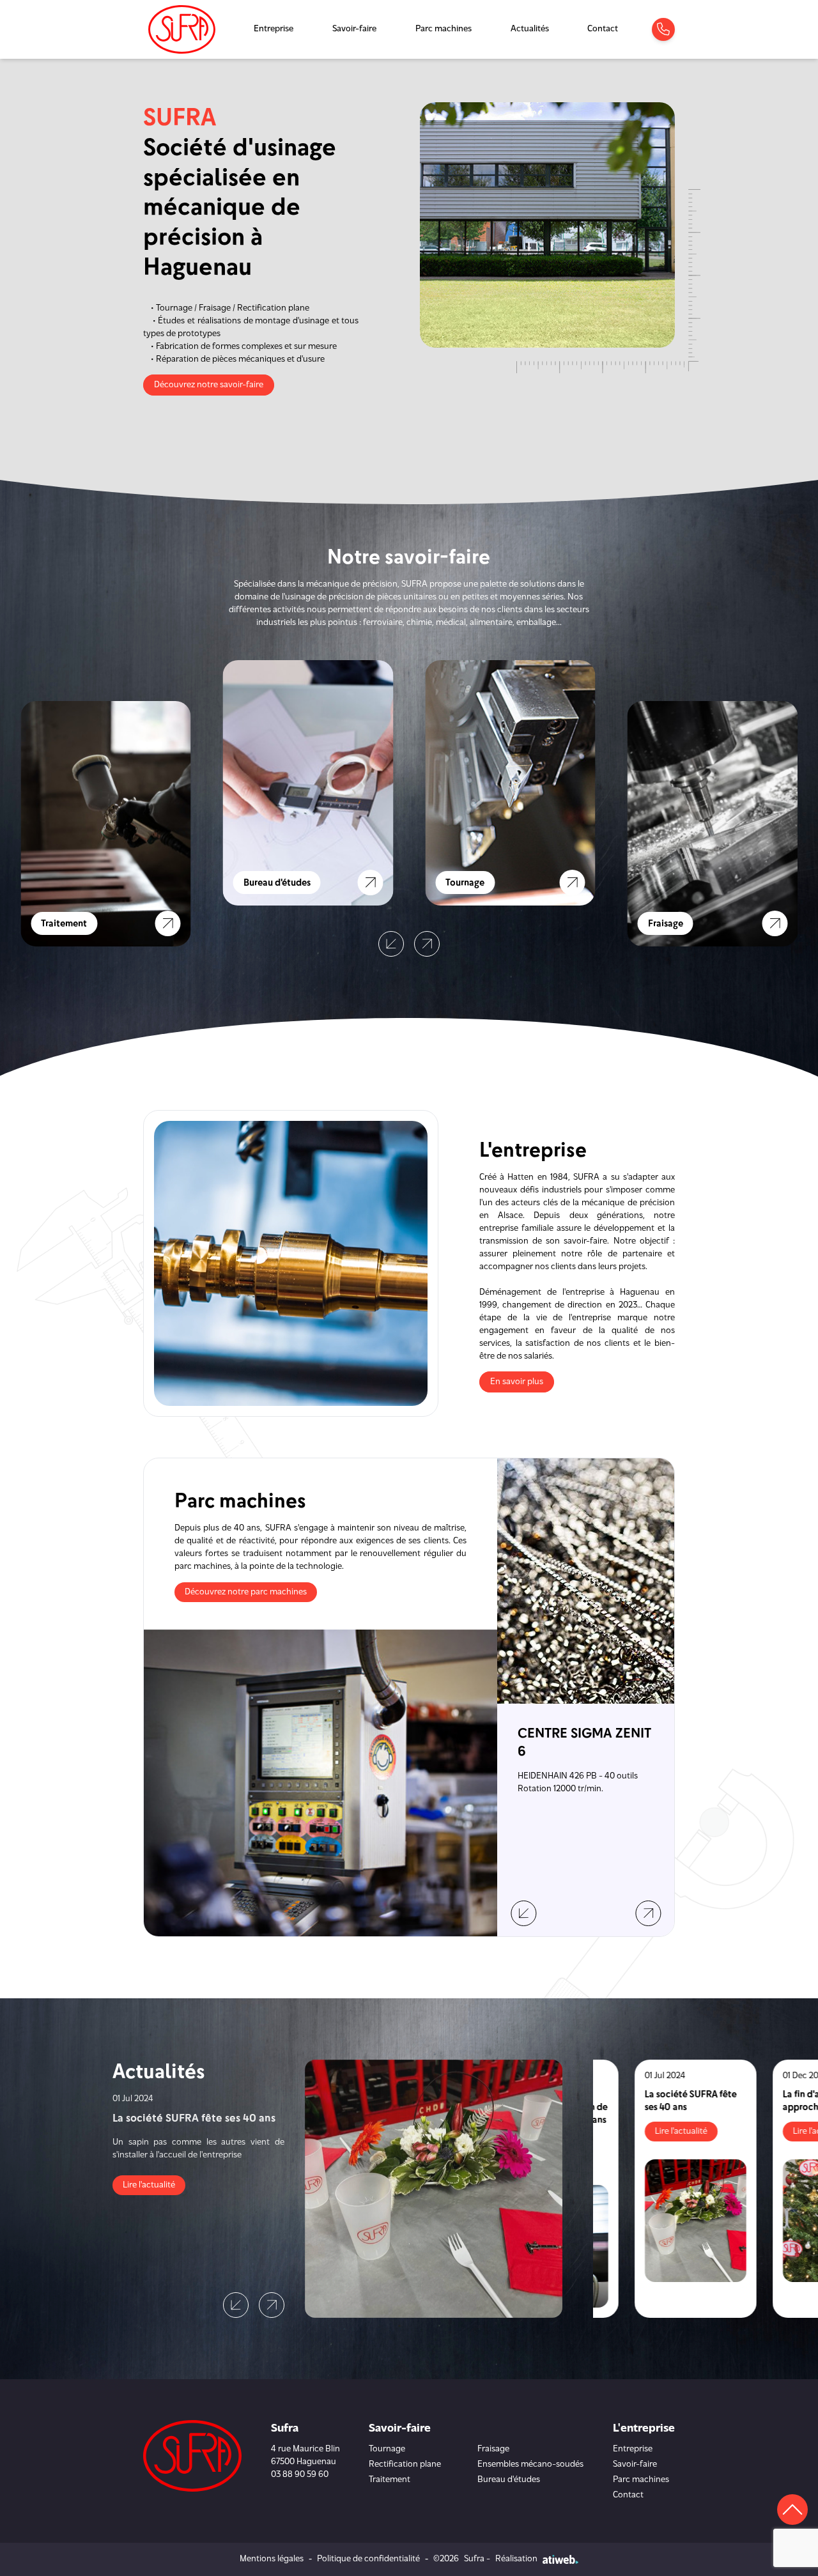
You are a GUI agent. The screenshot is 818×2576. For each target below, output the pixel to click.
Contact (603, 29)
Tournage (387, 2449)
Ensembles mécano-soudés (530, 2464)
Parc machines (444, 29)
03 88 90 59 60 (300, 2475)
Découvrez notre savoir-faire (209, 385)
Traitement (390, 2480)
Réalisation (516, 2559)
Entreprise (274, 29)
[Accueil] (182, 29)
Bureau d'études (509, 2480)
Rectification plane (405, 2464)
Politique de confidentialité (368, 2559)
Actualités (530, 29)
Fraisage (493, 2449)
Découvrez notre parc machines (246, 1592)
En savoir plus (517, 1382)
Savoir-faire (354, 29)
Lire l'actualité (149, 2185)
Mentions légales (272, 2559)
